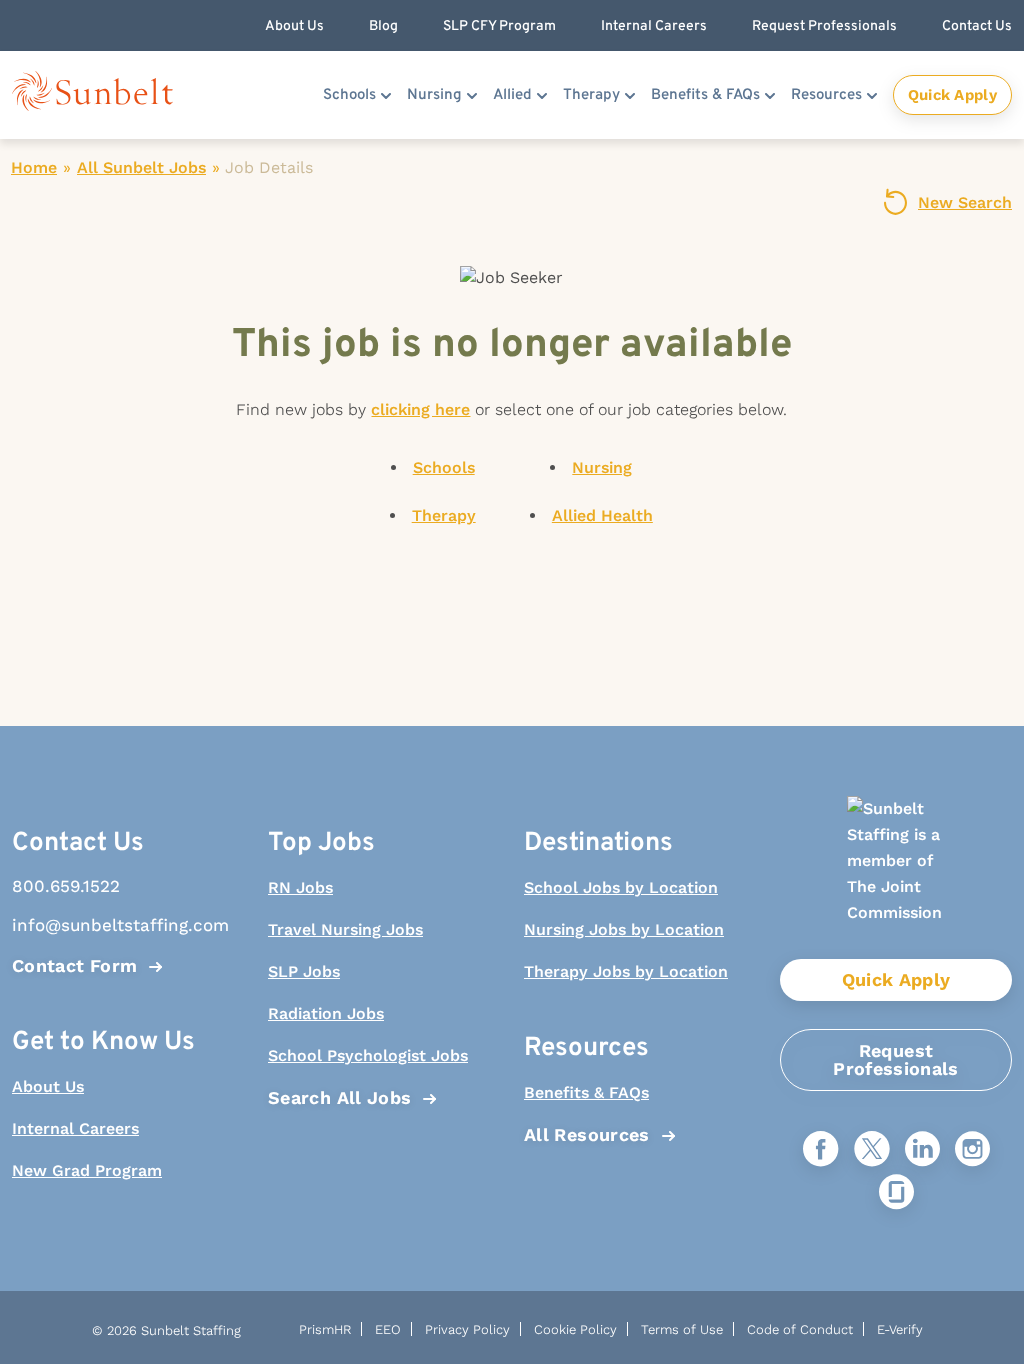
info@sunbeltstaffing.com (120, 925)
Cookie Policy (575, 1329)
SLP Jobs (304, 971)
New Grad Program (87, 1170)
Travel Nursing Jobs (345, 929)
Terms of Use (682, 1329)
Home (34, 167)
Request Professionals (896, 1059)
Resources (826, 95)
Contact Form (74, 965)
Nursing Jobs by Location (624, 929)
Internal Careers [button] (654, 26)
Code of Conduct (800, 1329)
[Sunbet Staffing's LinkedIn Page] (922, 1150)
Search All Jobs (339, 1097)
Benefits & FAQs (705, 95)
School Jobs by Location (621, 887)
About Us (48, 1086)
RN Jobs (300, 887)
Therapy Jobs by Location (626, 971)
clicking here (420, 409)
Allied (512, 95)
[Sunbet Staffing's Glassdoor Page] (896, 1193)
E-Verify (900, 1329)
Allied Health (602, 515)
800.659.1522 (66, 886)
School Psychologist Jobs (368, 1055)
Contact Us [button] (977, 26)
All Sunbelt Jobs (141, 167)
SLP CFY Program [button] (499, 26)
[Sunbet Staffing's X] (872, 1150)
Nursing (434, 95)
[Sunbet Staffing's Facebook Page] (821, 1150)
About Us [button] (294, 26)
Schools (349, 95)
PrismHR (325, 1329)
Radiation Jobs (326, 1013)
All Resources (587, 1134)
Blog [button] (383, 26)
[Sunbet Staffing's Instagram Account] (972, 1150)
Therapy (591, 95)
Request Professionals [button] (824, 26)
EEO (388, 1329)
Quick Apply (952, 95)
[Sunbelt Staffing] (92, 95)
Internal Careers (75, 1128)
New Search (965, 202)
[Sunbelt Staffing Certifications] (896, 877)
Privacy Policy (467, 1329)
